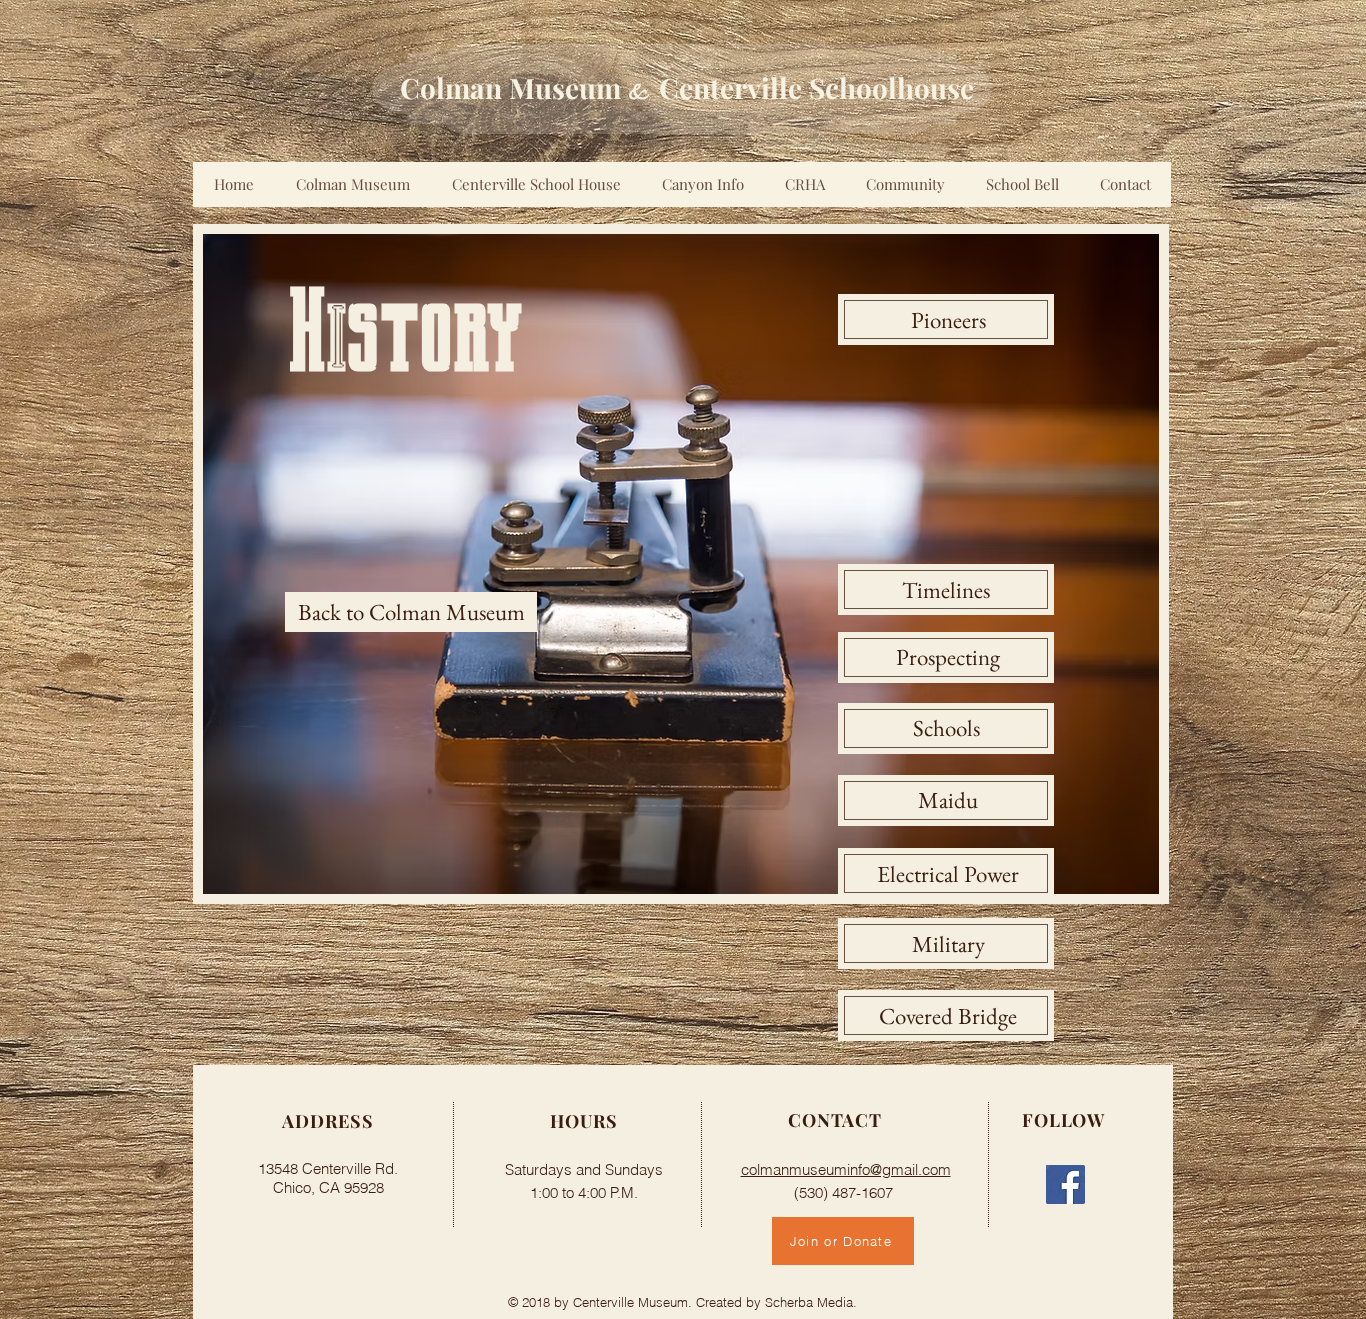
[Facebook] (1065, 1184)
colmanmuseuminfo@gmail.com (846, 1169)
